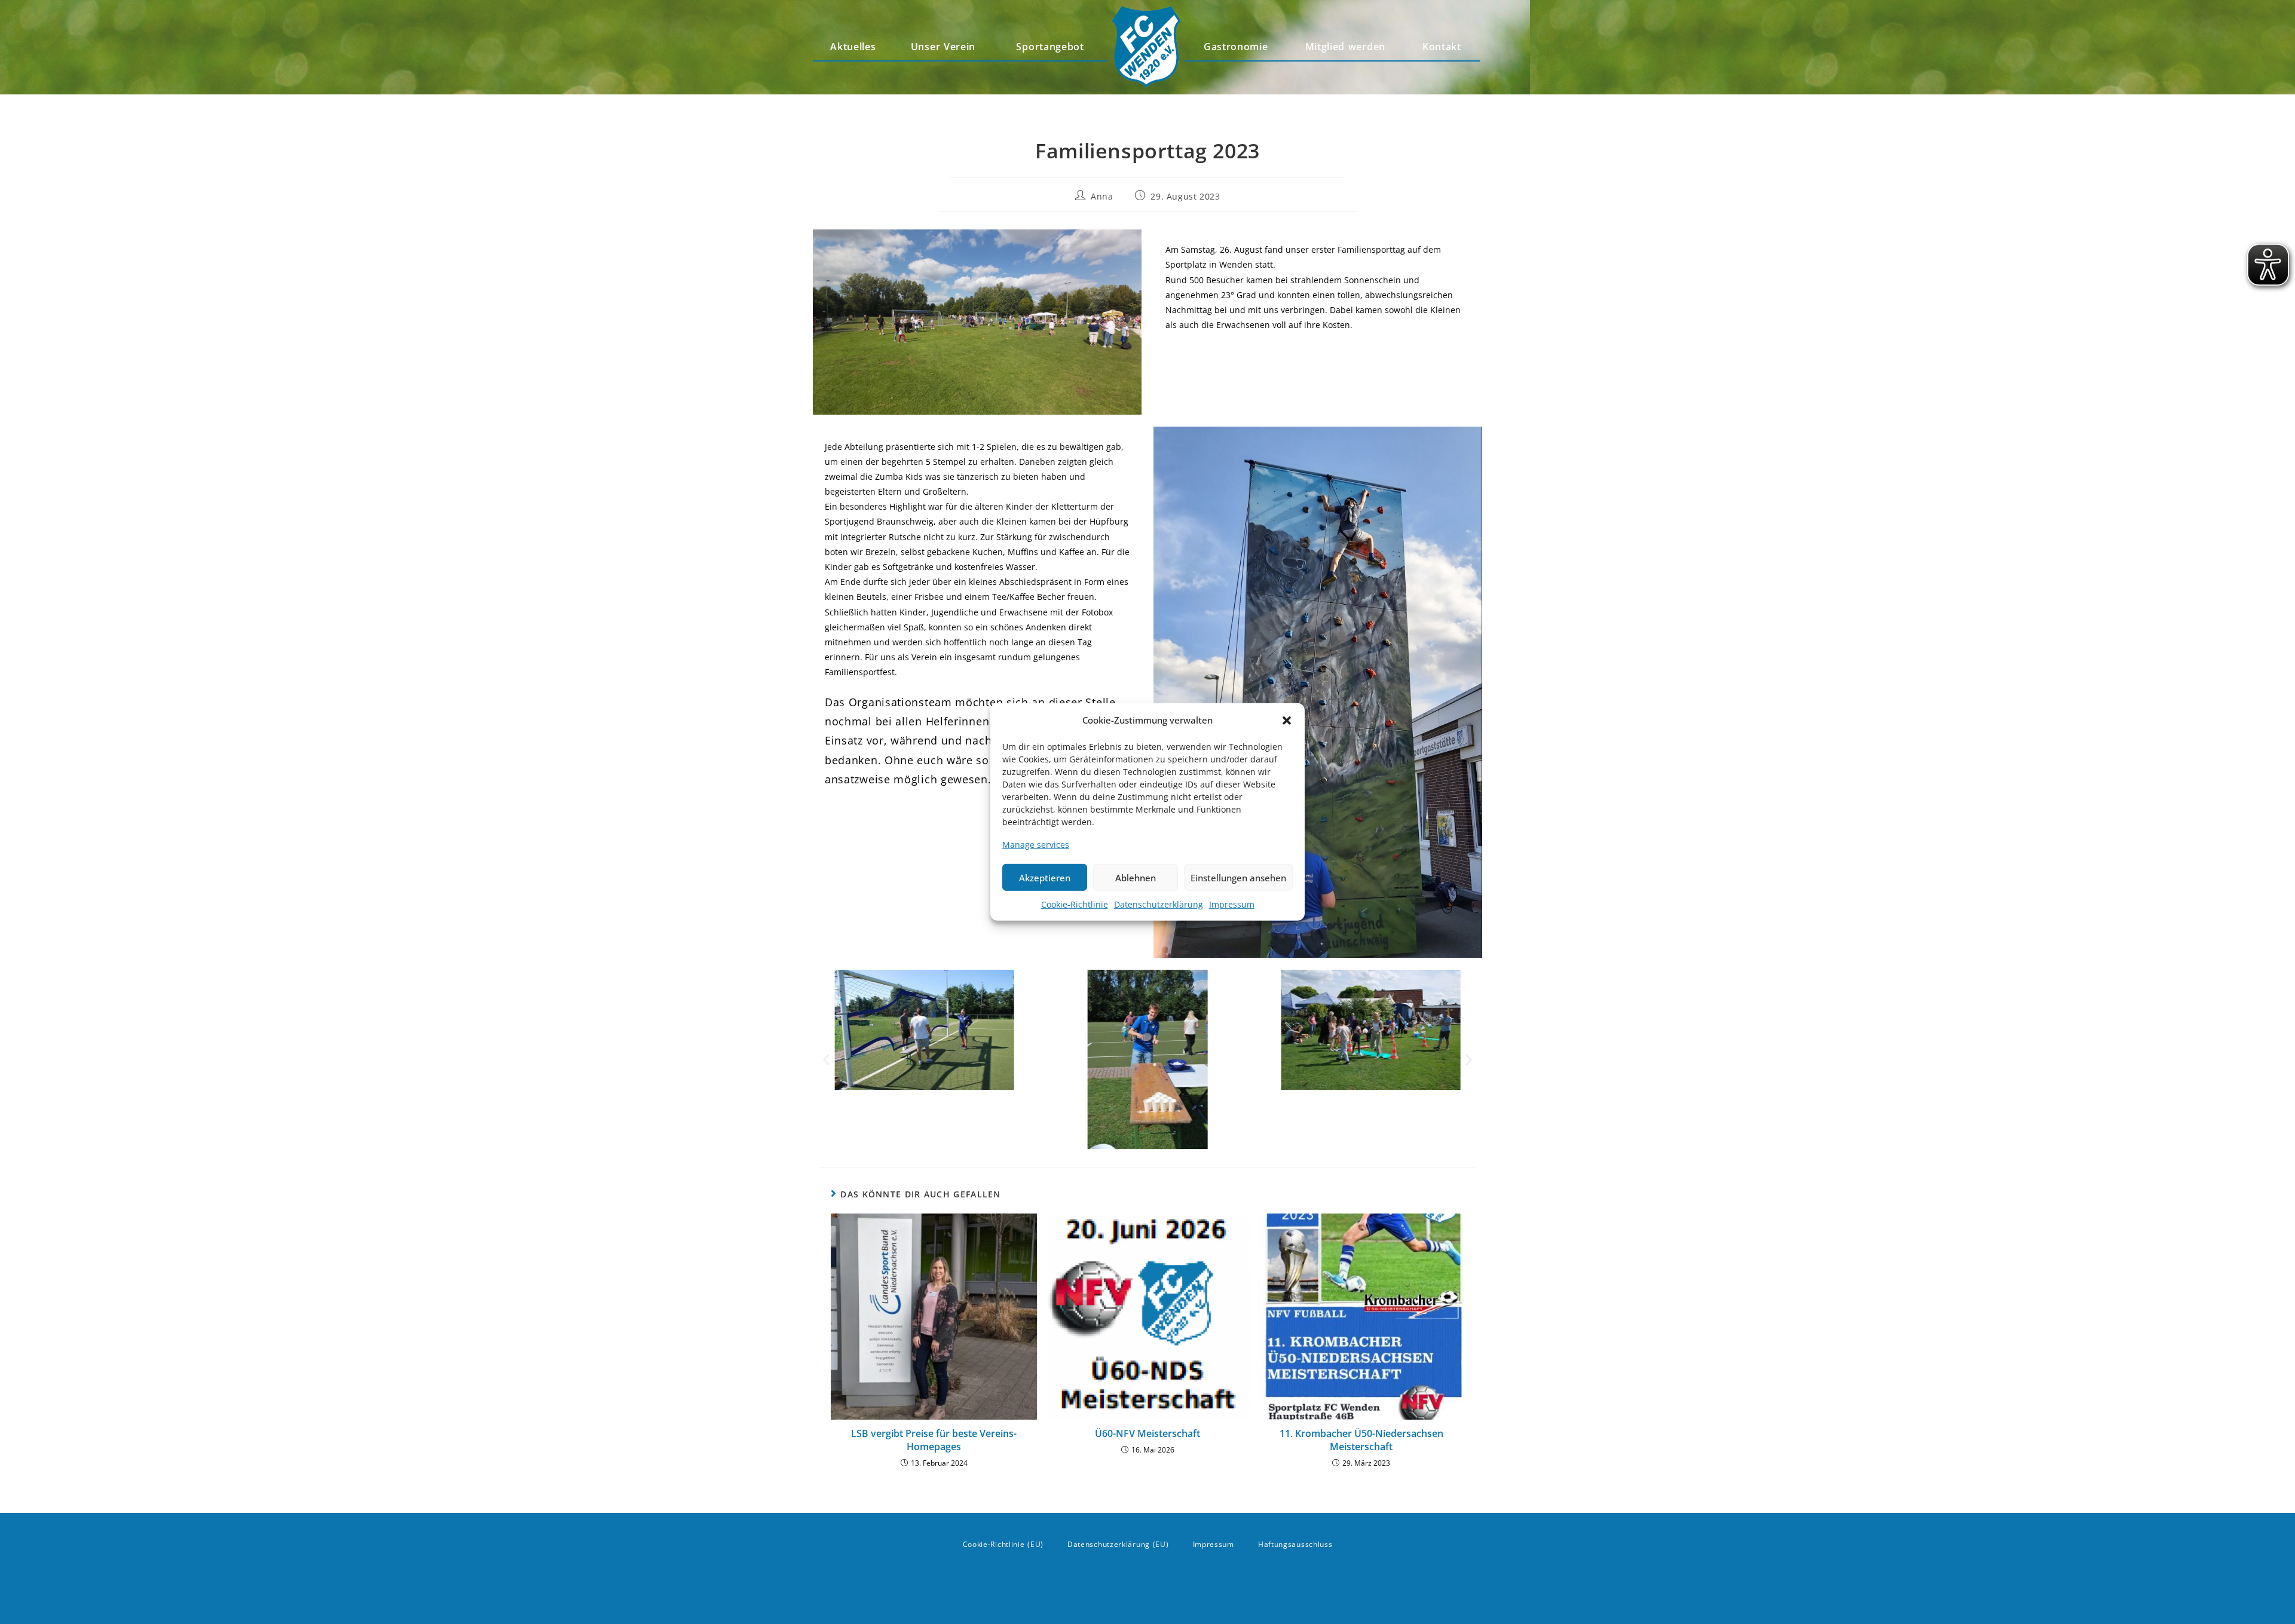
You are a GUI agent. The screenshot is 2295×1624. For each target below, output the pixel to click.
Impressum (1232, 904)
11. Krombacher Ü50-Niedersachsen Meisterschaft (1361, 1440)
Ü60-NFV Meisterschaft (1147, 1433)
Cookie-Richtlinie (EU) (1003, 1544)
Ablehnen (1136, 878)
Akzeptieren (1045, 878)
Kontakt (1442, 47)
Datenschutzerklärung (1159, 904)
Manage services (1036, 845)
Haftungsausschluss (1295, 1544)
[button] (1287, 720)
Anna (1102, 196)
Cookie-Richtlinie (1075, 904)
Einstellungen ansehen (1238, 878)
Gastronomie (1236, 47)
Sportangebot (1050, 47)
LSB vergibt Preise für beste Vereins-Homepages (934, 1440)
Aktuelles (853, 47)
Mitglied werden (1346, 47)
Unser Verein (943, 47)
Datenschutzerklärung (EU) (1118, 1544)
